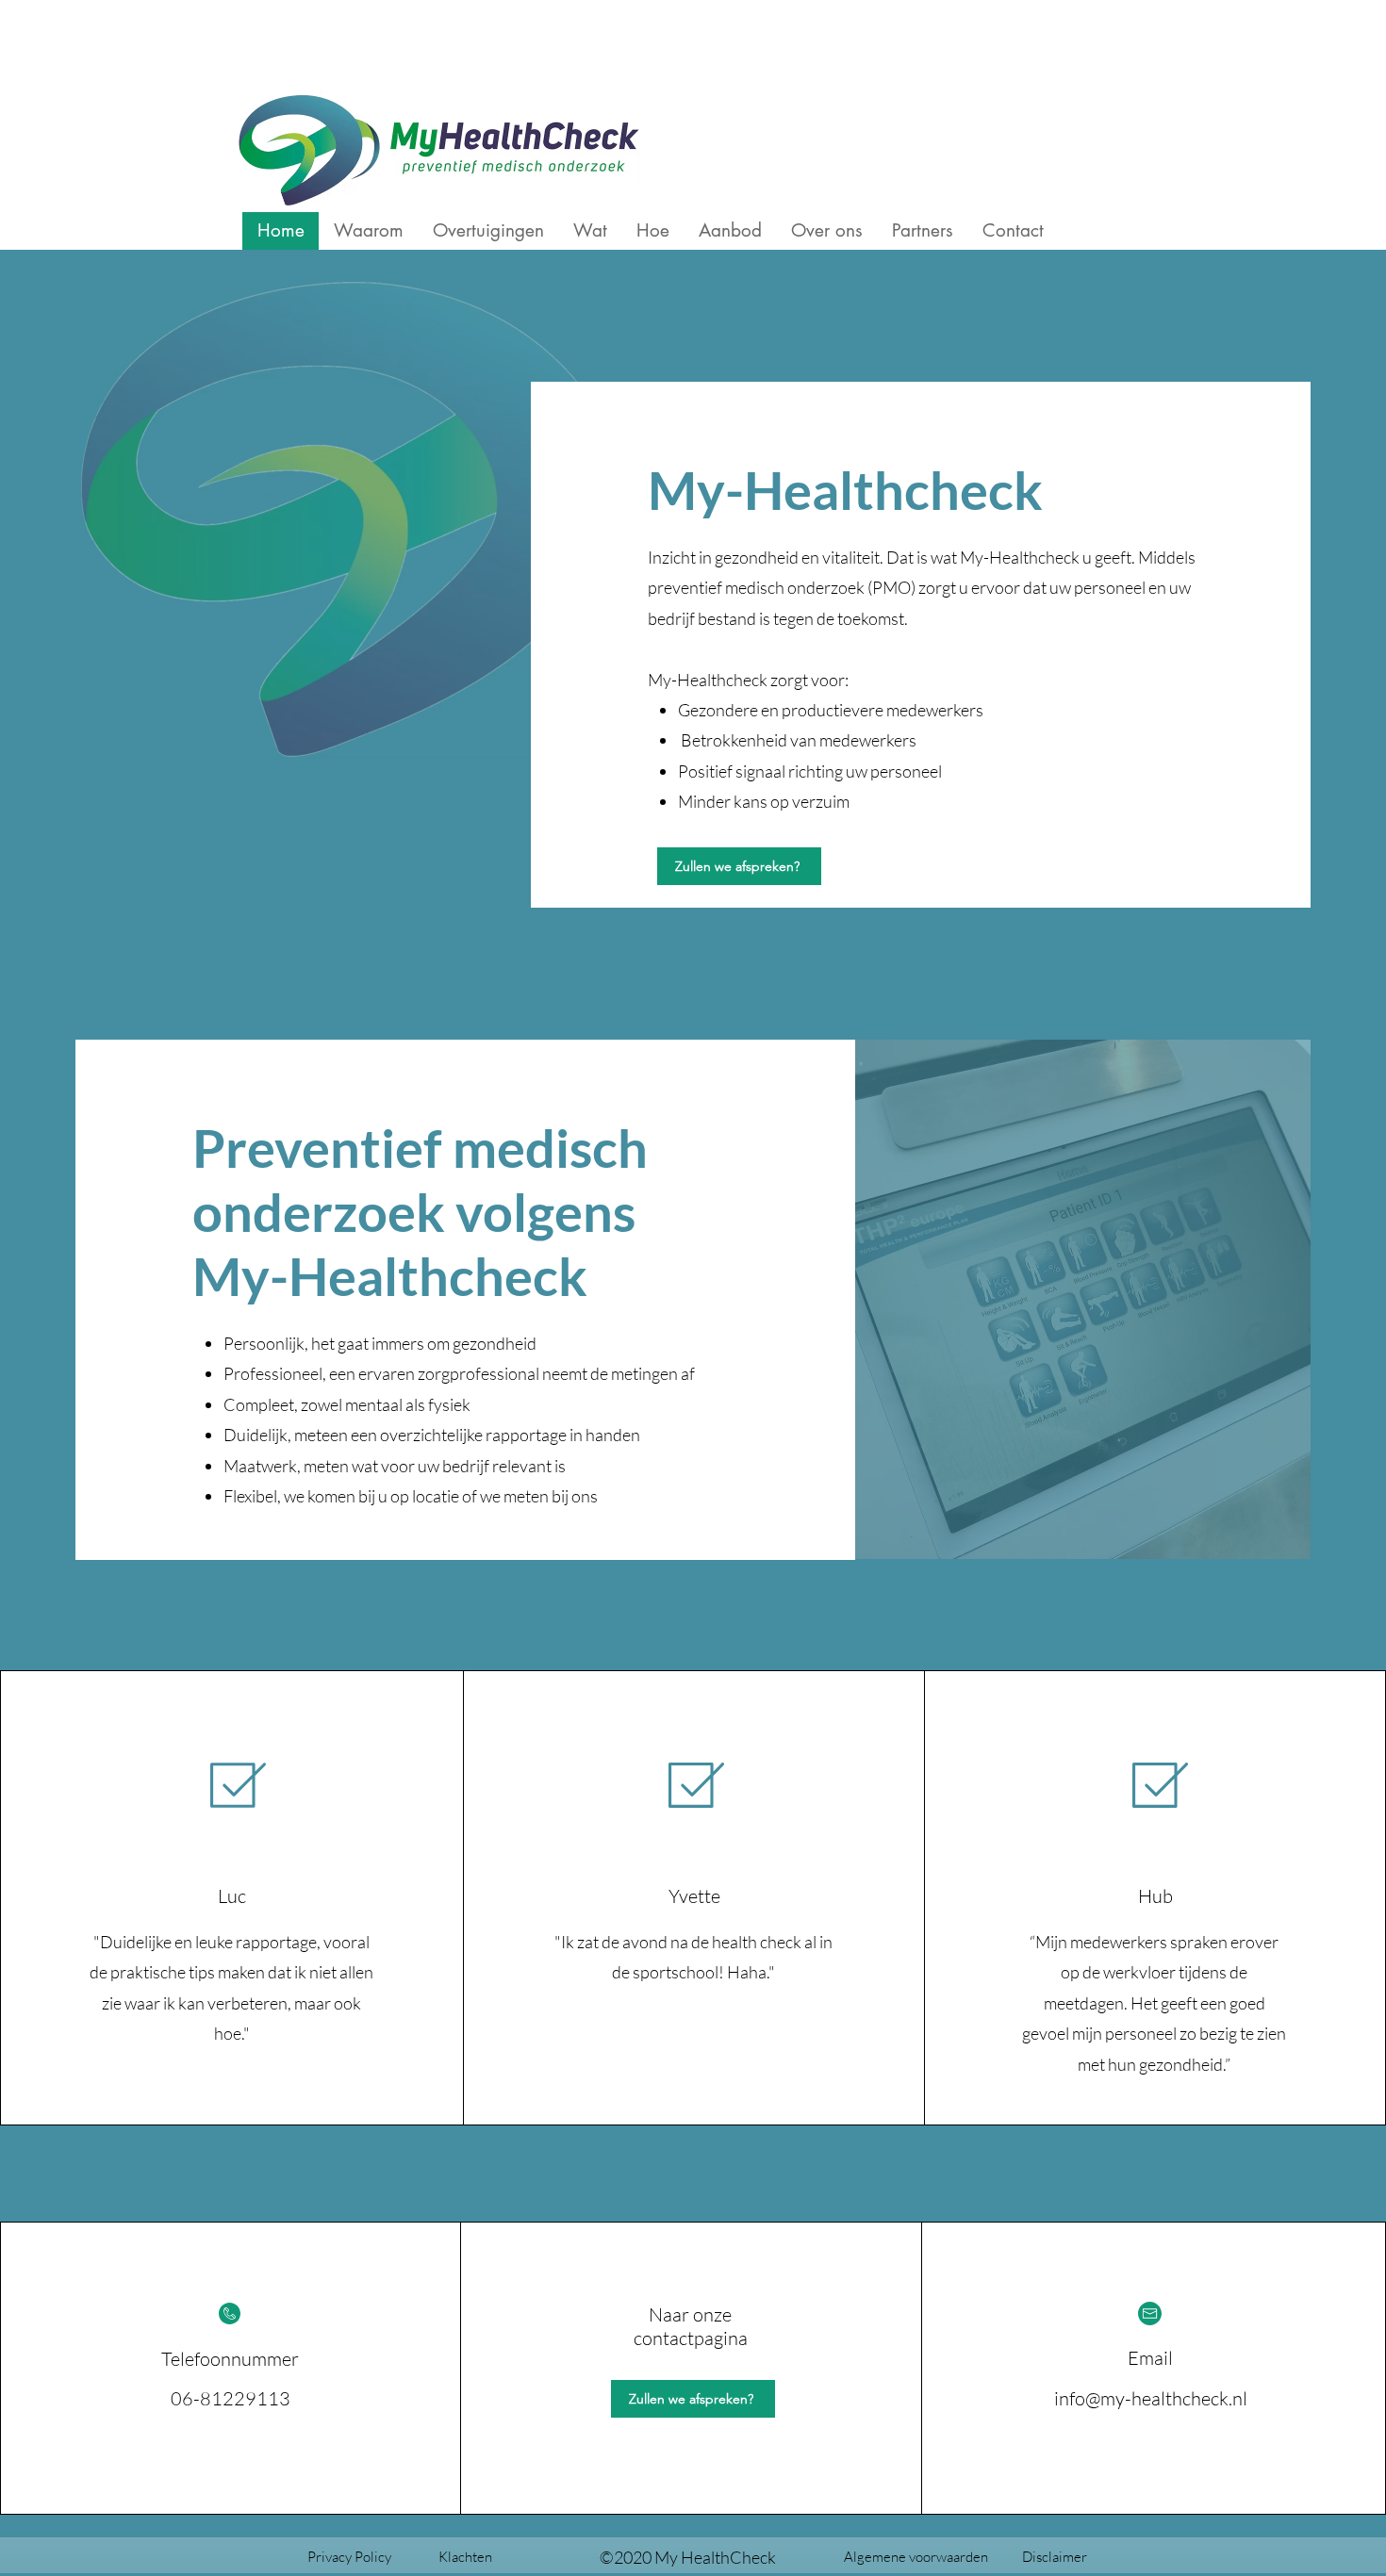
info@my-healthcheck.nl (1151, 2398)
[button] (465, 2557)
